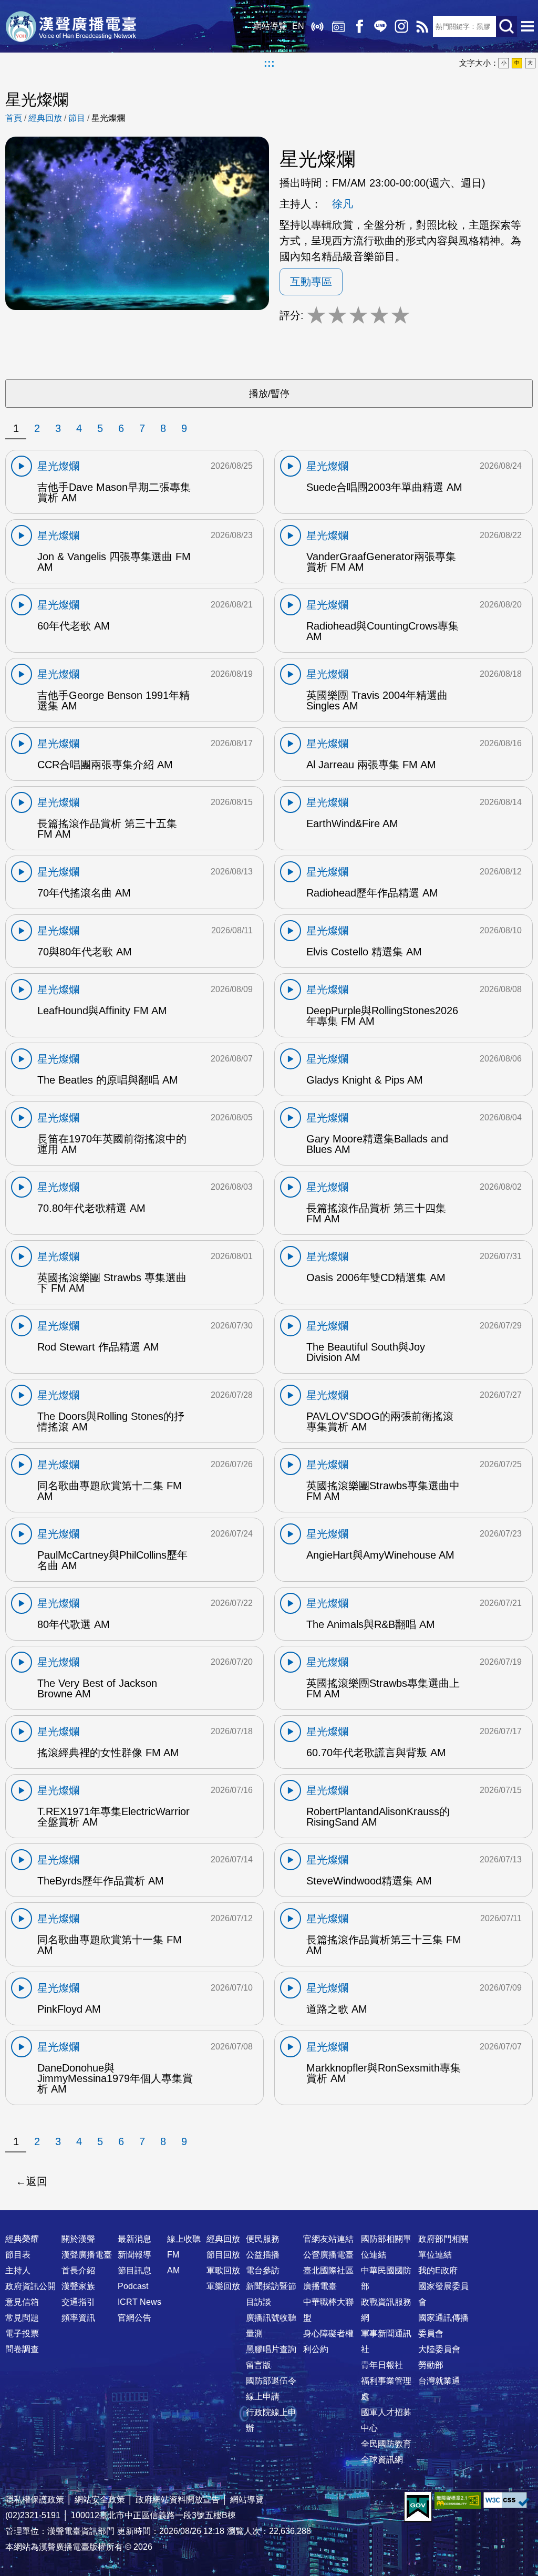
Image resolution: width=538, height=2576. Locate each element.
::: (269, 63)
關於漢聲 (78, 2239)
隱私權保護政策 (35, 2500)
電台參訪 (263, 2270)
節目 (77, 118)
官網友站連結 (328, 2239)
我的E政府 (438, 2270)
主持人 (18, 2270)
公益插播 (263, 2255)
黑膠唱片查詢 (271, 2349)
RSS (422, 26)
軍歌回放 (223, 2270)
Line (380, 26)
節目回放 (223, 2255)
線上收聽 (317, 26)
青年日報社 (382, 2365)
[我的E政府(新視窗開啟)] (418, 2507)
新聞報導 (134, 2255)
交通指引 (78, 2302)
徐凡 (343, 204)
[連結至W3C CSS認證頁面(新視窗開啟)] (506, 2500)
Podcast (133, 2286)
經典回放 (338, 26)
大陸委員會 (439, 2349)
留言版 (258, 2365)
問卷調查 (22, 2349)
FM (173, 2255)
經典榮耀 (22, 2239)
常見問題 (22, 2318)
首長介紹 (78, 2270)
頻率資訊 (78, 2318)
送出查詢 (506, 26)
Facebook (359, 26)
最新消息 (134, 2239)
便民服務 (263, 2239)
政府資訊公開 (30, 2286)
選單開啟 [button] (527, 26)
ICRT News (139, 2302)
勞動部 (431, 2365)
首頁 (14, 118)
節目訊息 (134, 2270)
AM (173, 2270)
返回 (37, 2181)
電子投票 (22, 2333)
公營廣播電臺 (328, 2255)
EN (298, 26)
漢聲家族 (78, 2286)
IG (401, 26)
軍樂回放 (223, 2286)
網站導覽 (270, 26)
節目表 (18, 2255)
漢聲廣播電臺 (71, 26)
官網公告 (134, 2318)
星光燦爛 (108, 118)
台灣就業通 (439, 2381)
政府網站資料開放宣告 (178, 2500)
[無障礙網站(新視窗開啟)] (458, 2500)
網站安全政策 (100, 2500)
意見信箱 (22, 2302)
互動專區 (311, 282)
